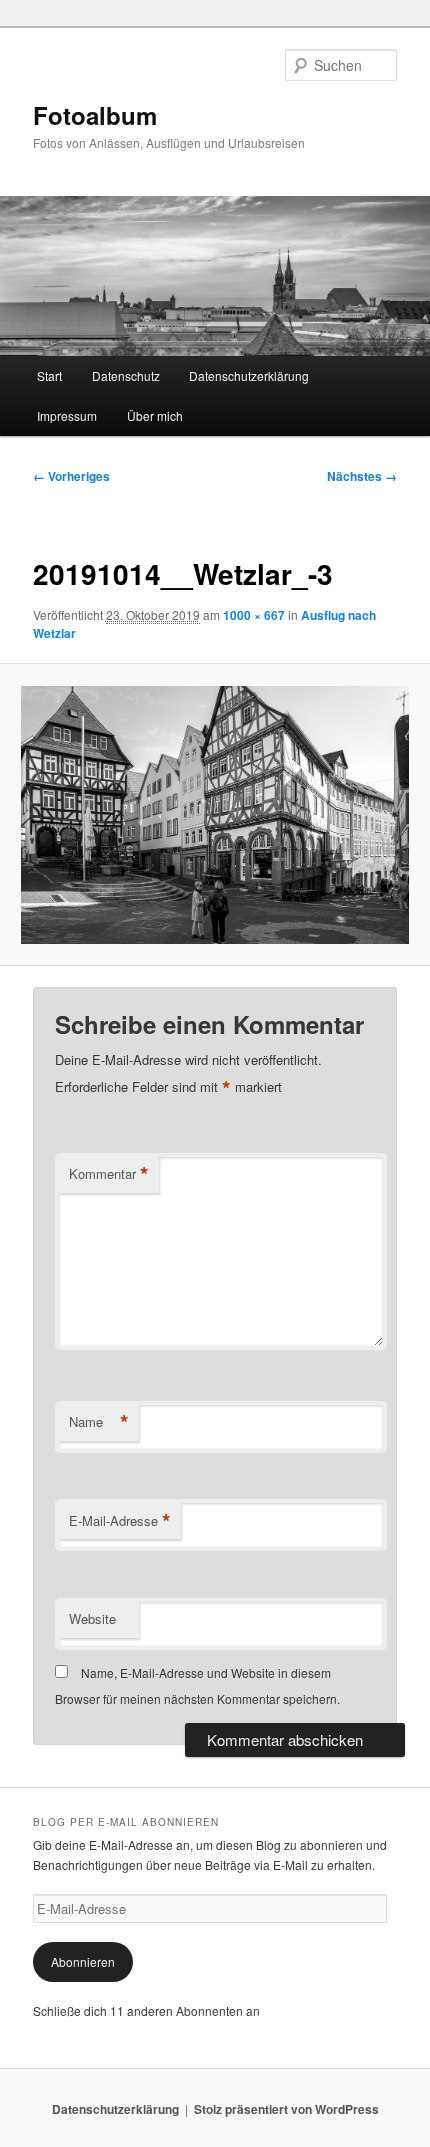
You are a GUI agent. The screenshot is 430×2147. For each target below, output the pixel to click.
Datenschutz (126, 375)
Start (49, 375)
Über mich (155, 415)
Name (99, 1422)
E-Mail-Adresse (120, 1521)
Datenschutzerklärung (249, 375)
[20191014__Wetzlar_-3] (214, 815)
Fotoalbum (95, 115)
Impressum (67, 415)
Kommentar (109, 1174)
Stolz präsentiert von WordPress (286, 2109)
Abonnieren (83, 1961)
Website (92, 1618)
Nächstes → (362, 476)
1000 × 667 (254, 615)
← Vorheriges (71, 476)
